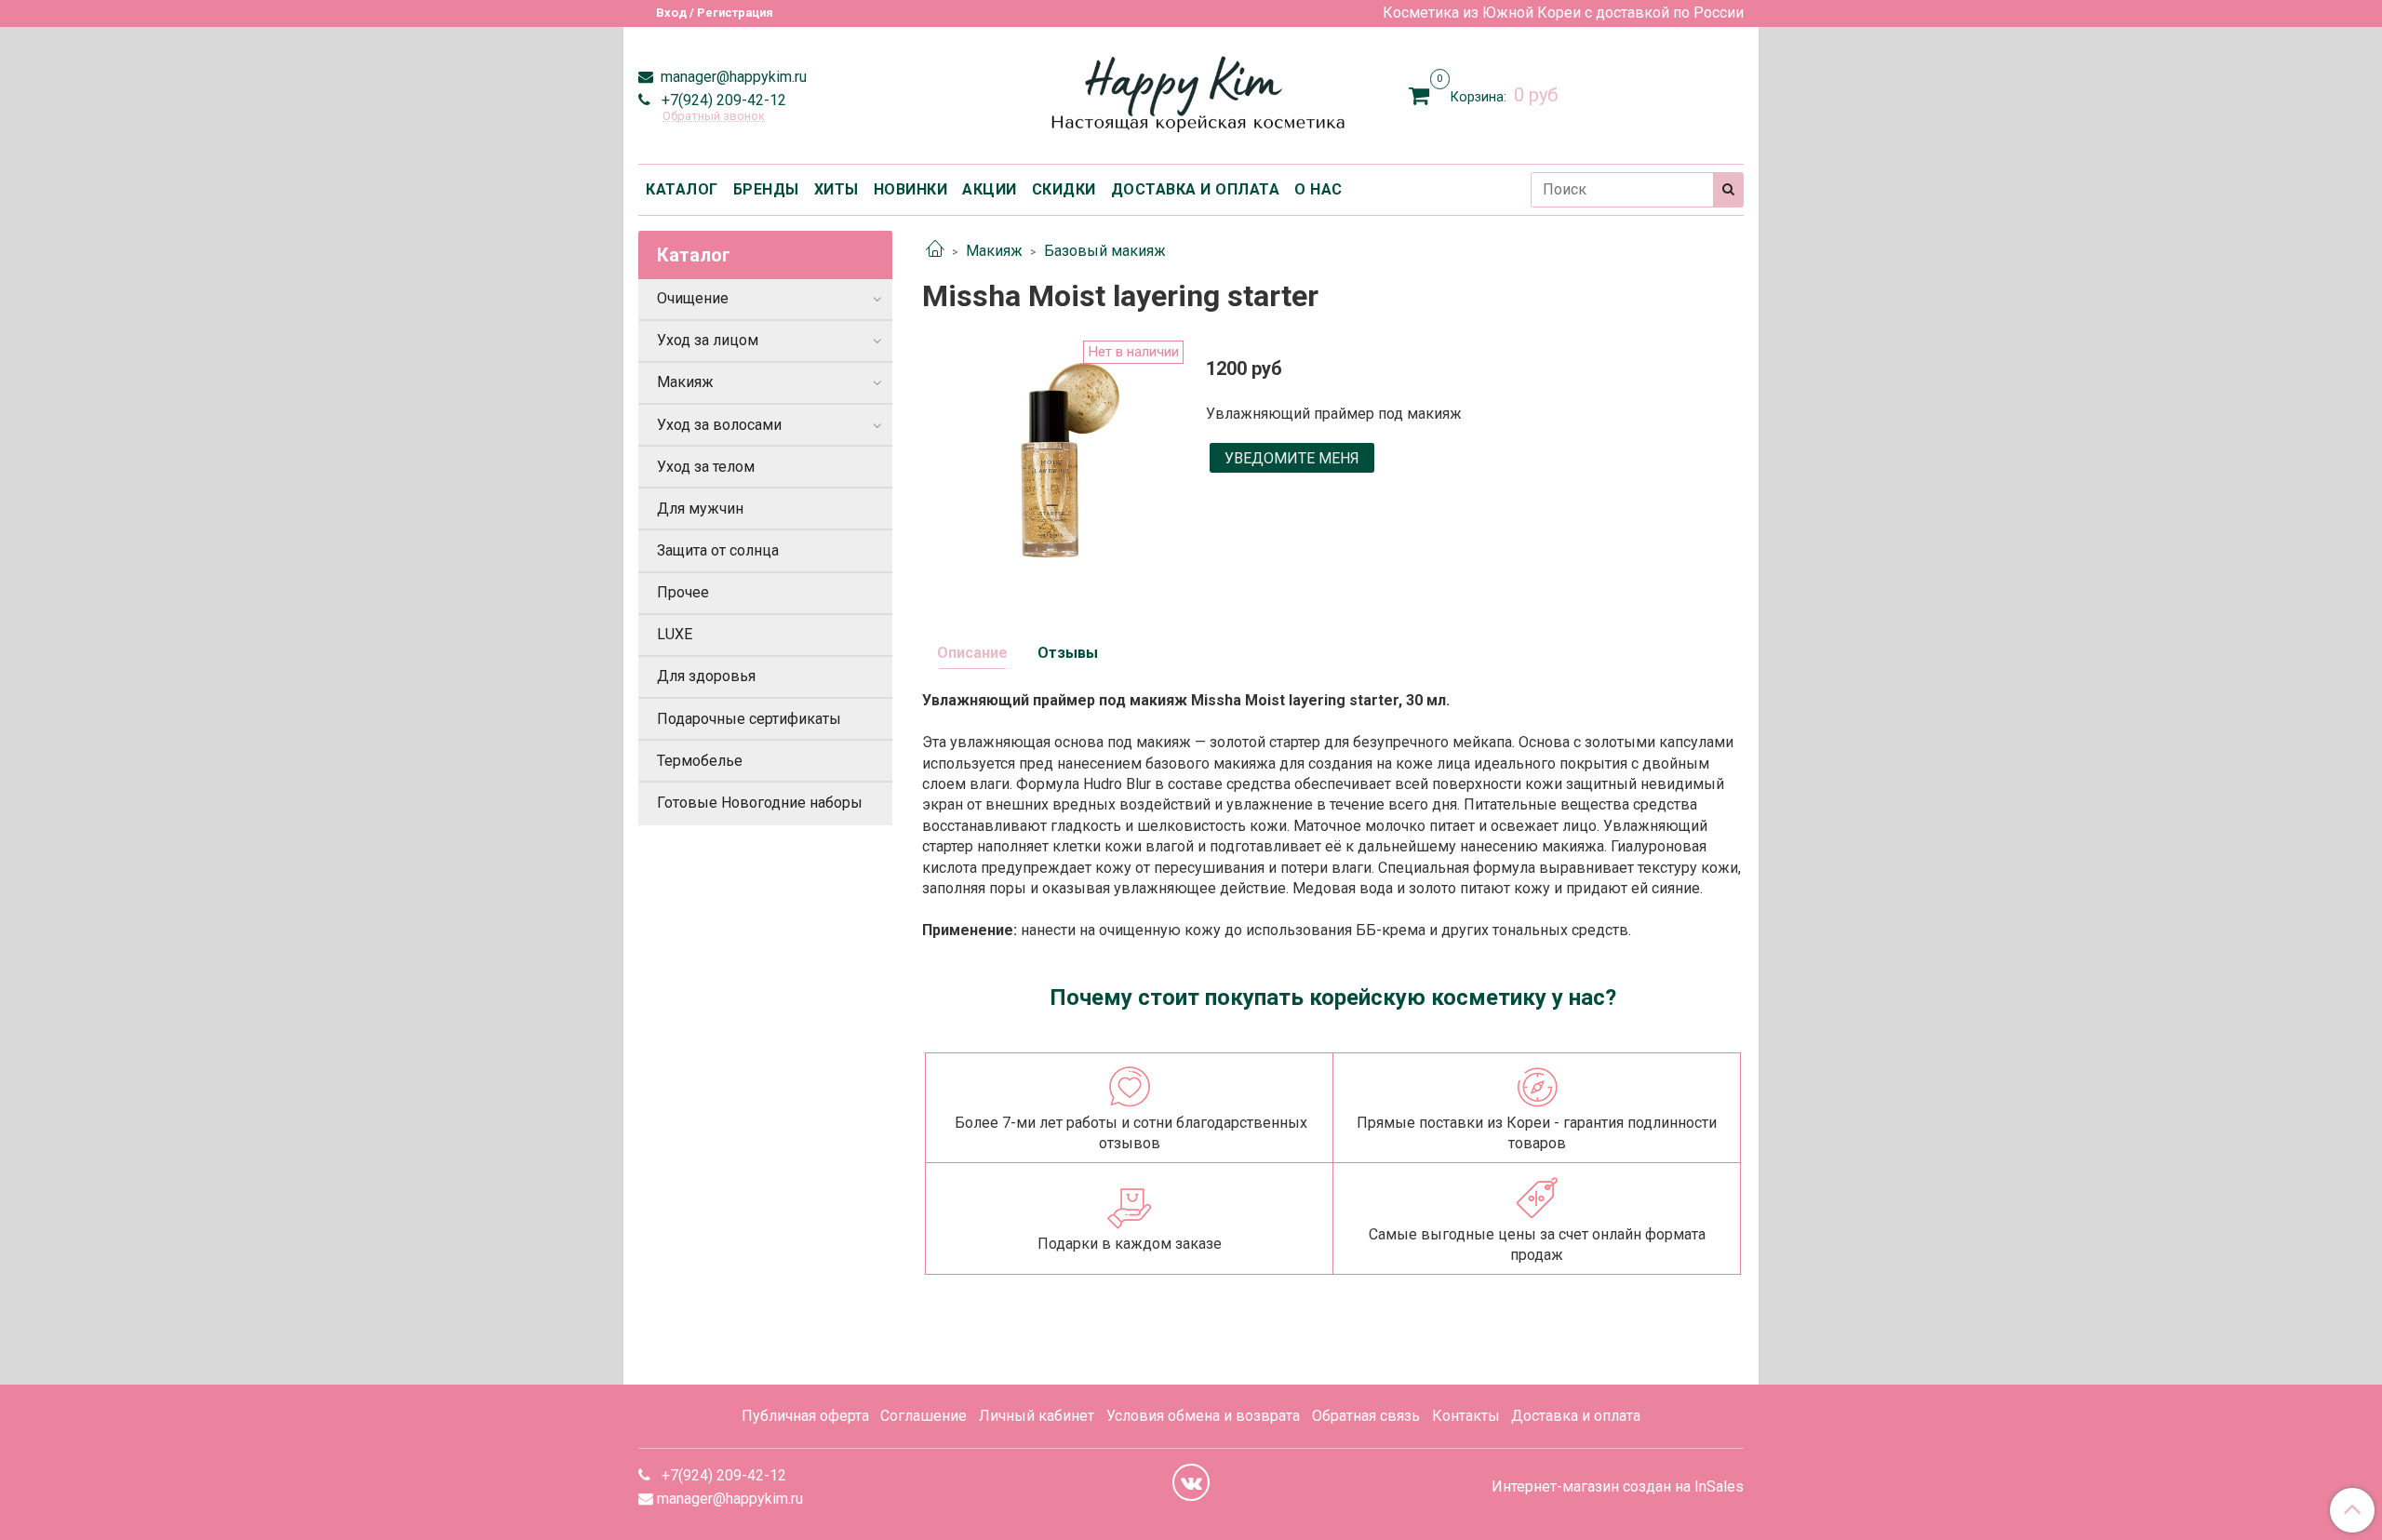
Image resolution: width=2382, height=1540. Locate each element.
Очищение (693, 298)
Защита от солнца (718, 550)
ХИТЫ (836, 189)
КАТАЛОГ (682, 189)
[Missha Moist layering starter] (1049, 466)
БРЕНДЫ (766, 189)
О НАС (1318, 189)
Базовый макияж (1105, 251)
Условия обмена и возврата (1203, 1416)
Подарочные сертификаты (749, 719)
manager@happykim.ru (732, 77)
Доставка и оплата (1576, 1416)
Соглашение (923, 1416)
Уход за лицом (708, 340)
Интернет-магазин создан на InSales (1618, 1487)
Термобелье (700, 761)
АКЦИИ (990, 189)
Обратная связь (1366, 1416)
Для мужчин (700, 509)
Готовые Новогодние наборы (760, 803)
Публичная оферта (805, 1416)
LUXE (675, 634)
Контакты (1466, 1416)
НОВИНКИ (911, 189)
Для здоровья (706, 676)
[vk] (1191, 1482)
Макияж (994, 251)
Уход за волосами (719, 425)
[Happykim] (1191, 92)
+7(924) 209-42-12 (722, 100)
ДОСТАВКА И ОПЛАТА (1196, 189)
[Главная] (935, 251)
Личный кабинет (1037, 1416)
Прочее (683, 592)
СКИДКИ (1064, 189)
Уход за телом (706, 467)
